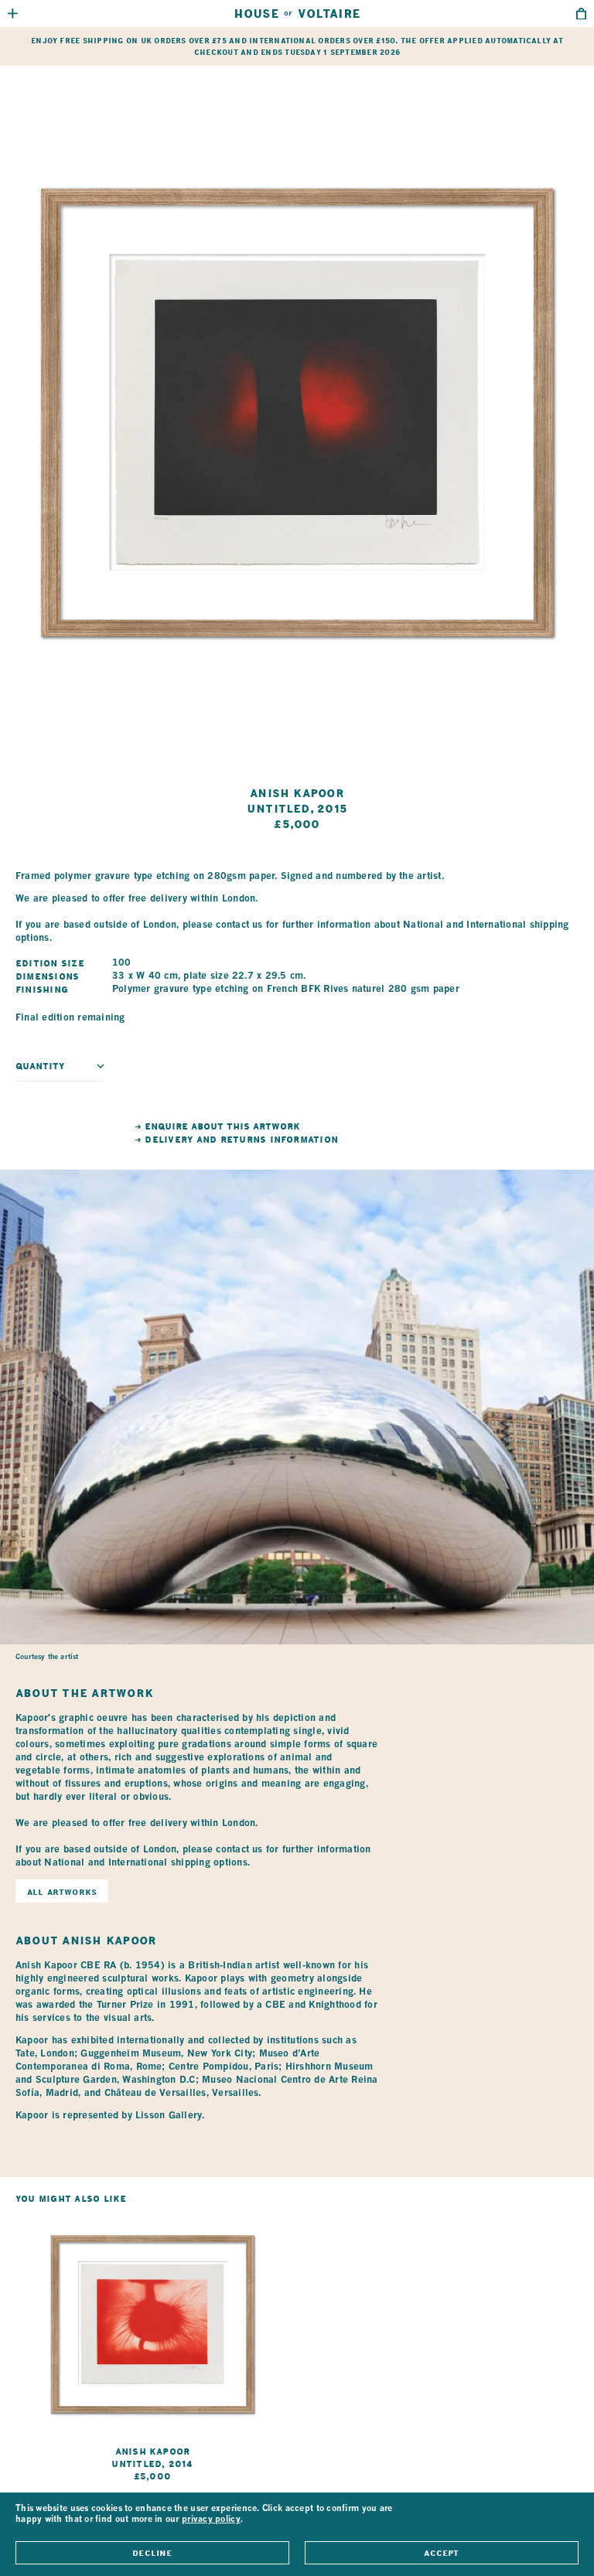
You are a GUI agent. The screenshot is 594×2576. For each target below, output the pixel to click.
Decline (152, 2553)
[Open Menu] (13, 14)
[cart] (581, 14)
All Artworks (62, 1892)
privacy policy (211, 2520)
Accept (441, 2553)
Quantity (40, 1066)
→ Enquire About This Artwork (217, 1126)
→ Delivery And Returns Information (236, 1140)
